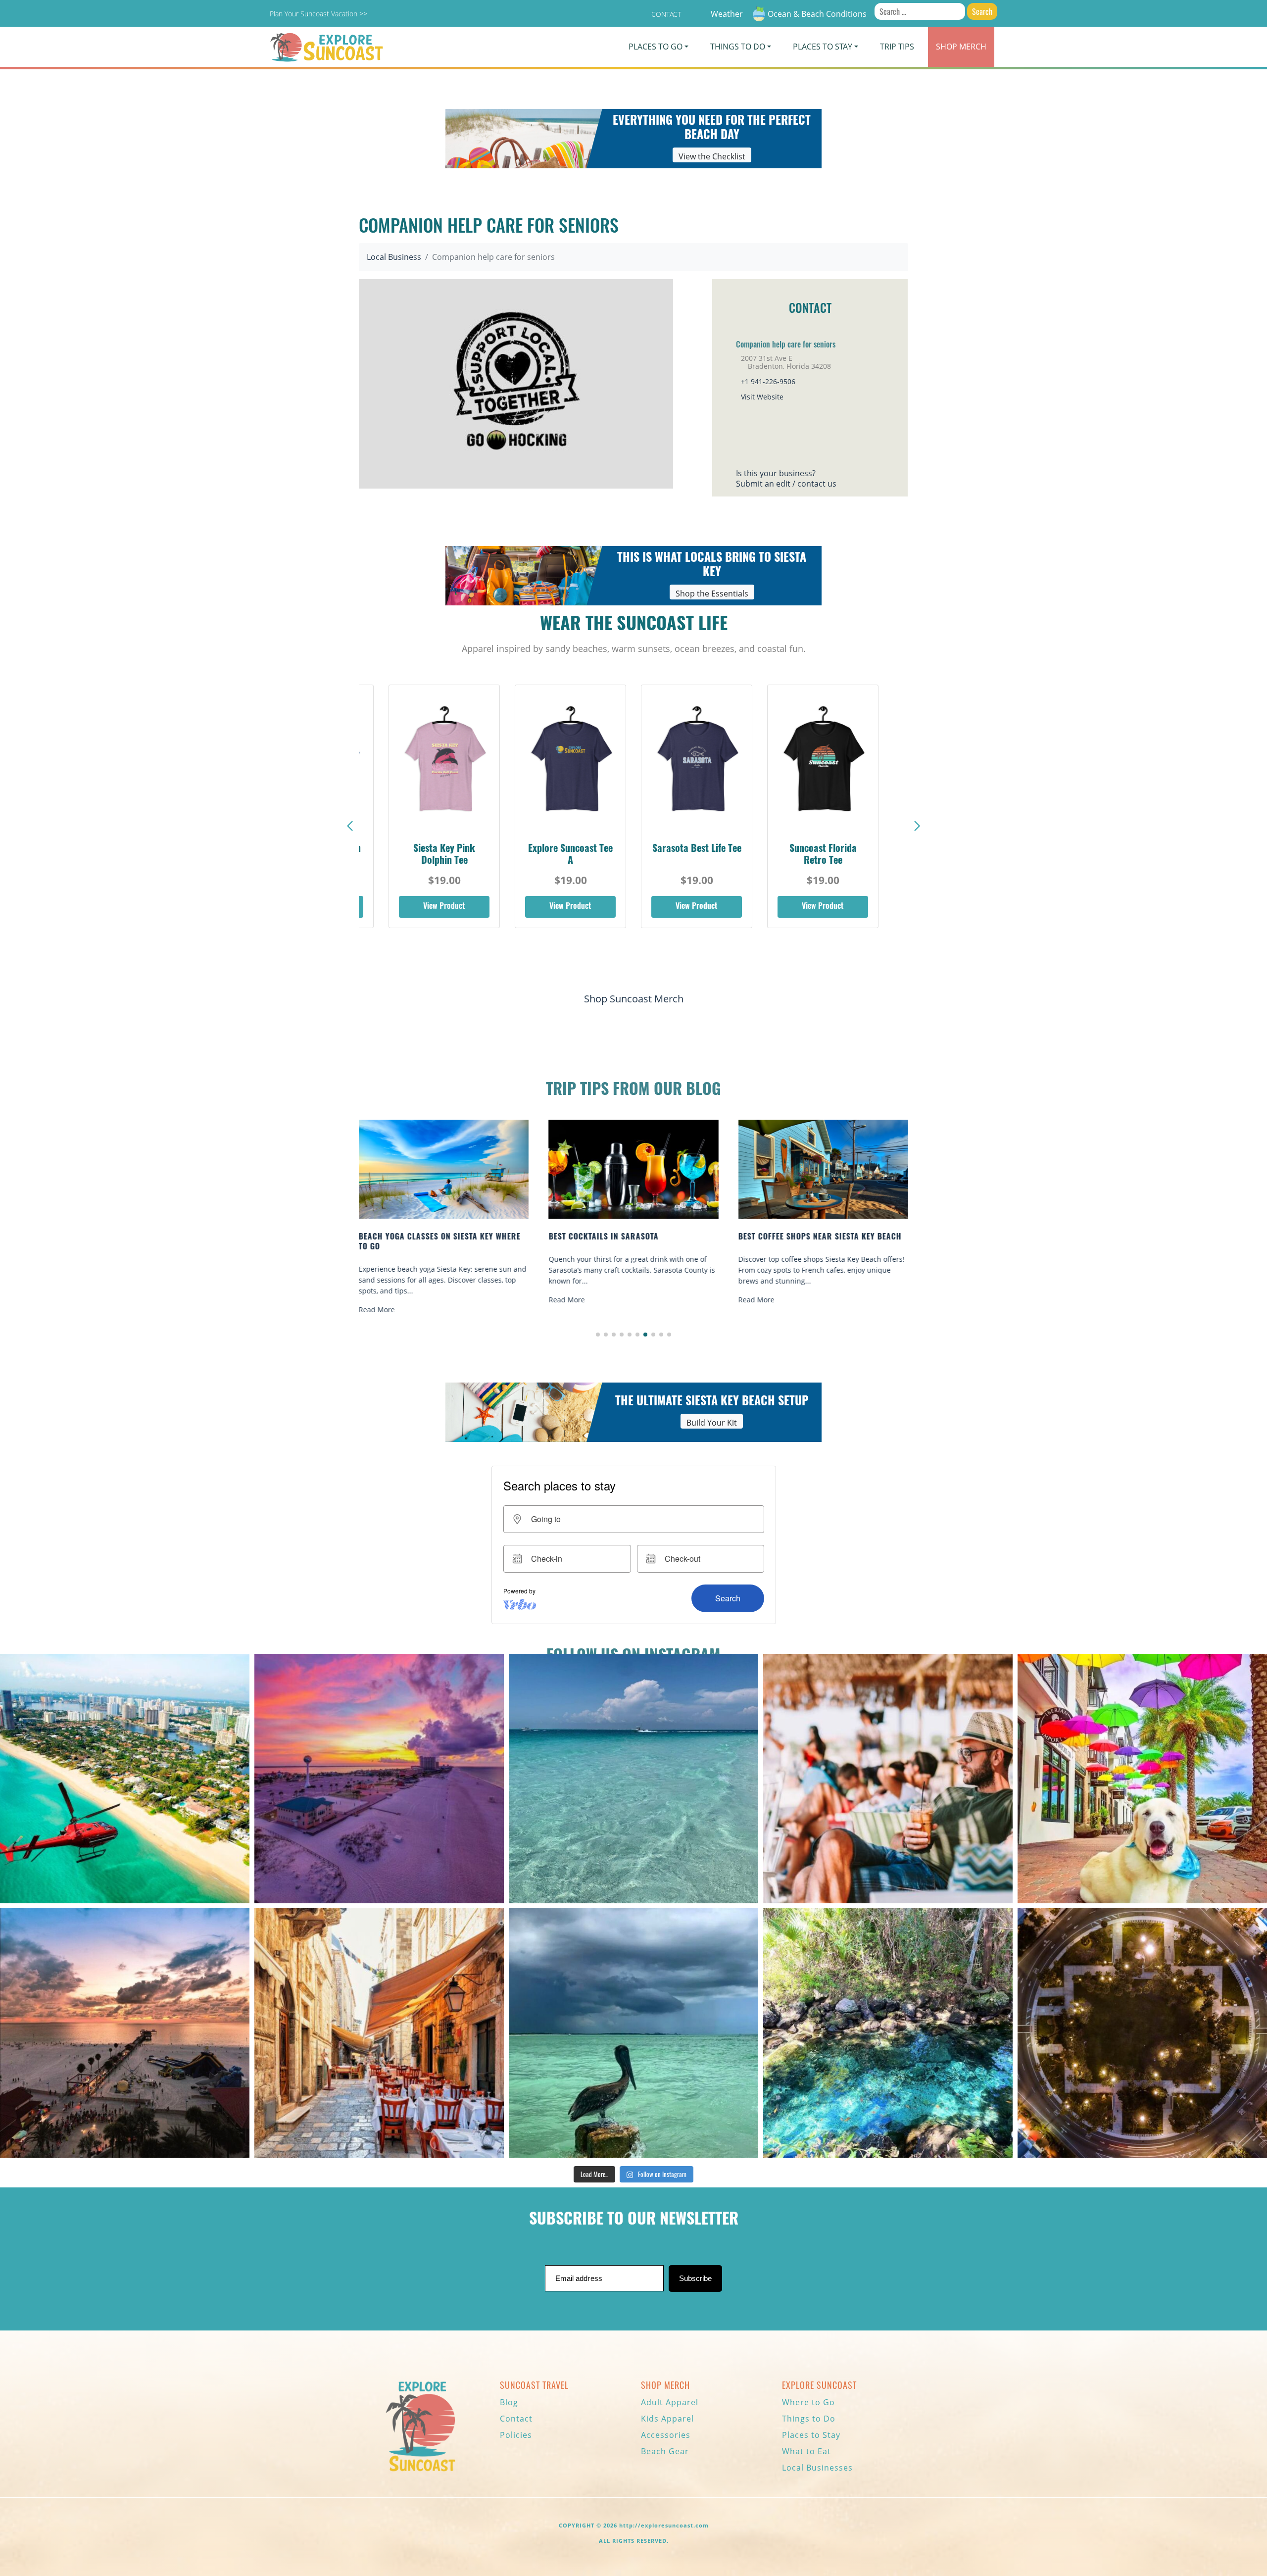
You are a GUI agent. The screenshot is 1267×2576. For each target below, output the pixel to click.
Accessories (666, 2435)
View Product (444, 907)
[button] (917, 826)
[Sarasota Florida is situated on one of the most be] (125, 1779)
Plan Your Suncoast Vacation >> (318, 14)
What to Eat (806, 2451)
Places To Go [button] (656, 47)
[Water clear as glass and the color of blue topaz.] (888, 2033)
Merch (961, 47)
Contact (666, 14)
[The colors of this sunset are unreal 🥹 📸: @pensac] (379, 1779)
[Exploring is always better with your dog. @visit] (1142, 1779)
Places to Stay (811, 2435)
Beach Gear (665, 2451)
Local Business (394, 257)
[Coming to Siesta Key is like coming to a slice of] (888, 1779)
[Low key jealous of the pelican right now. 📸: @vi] (633, 2033)
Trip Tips (897, 47)
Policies (516, 2435)
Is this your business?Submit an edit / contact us (786, 478)
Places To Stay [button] (823, 47)
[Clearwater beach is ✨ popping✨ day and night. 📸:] (125, 2033)
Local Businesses (817, 2468)
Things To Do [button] (738, 47)
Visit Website (762, 397)
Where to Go (808, 2402)
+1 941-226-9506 (768, 381)
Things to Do (809, 2419)
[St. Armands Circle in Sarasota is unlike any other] (1142, 2033)
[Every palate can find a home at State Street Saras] (379, 2033)
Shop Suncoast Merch (634, 999)
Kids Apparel (667, 2419)
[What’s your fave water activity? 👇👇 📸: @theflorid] (633, 1779)
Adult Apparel (670, 2402)
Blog (509, 2402)
